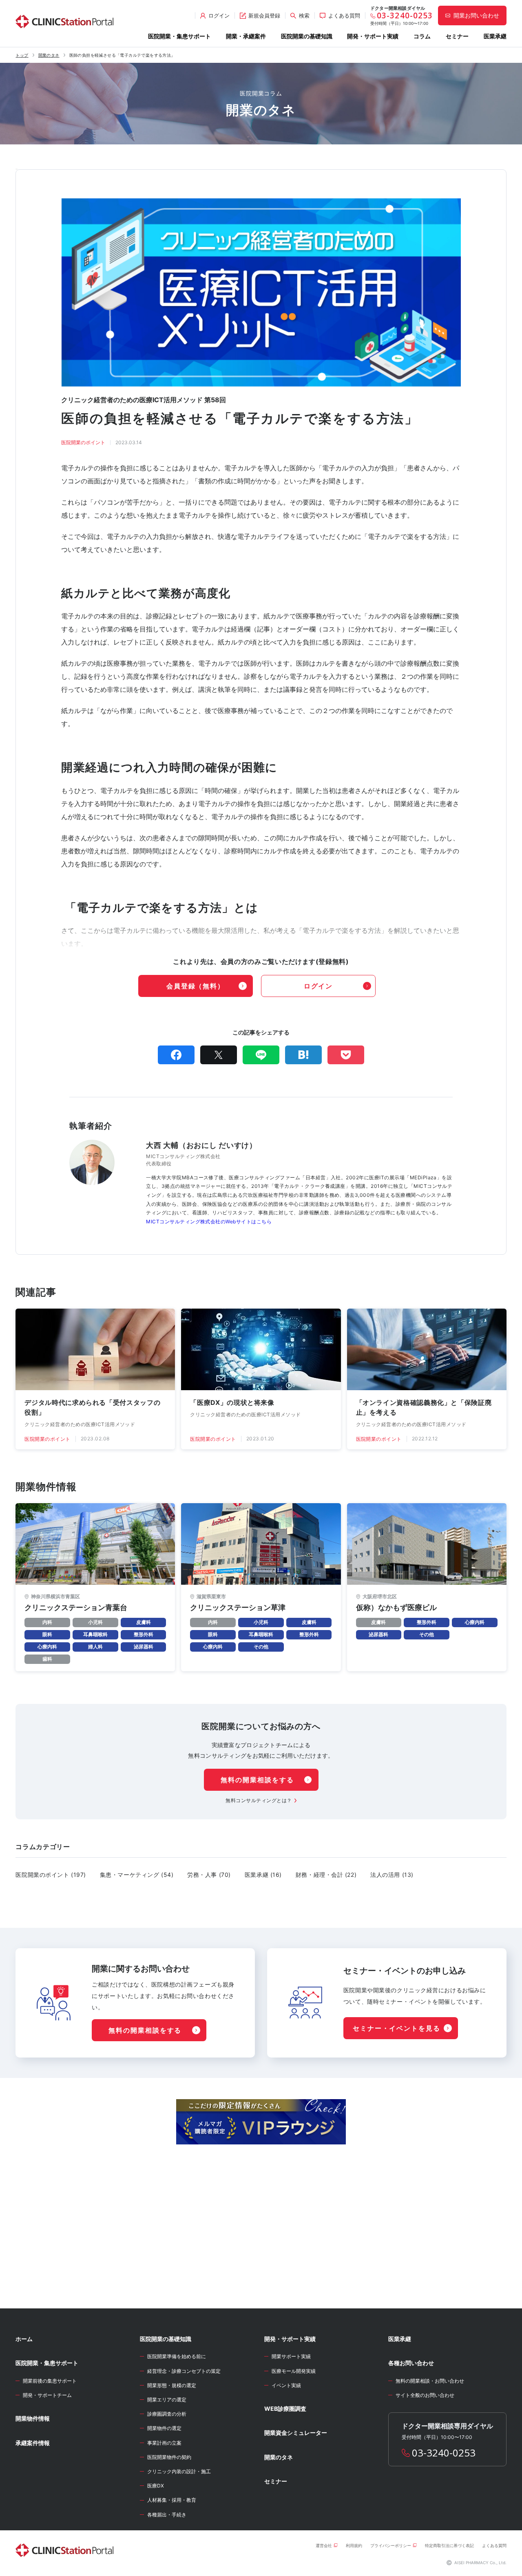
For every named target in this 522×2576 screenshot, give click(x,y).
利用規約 (354, 2545)
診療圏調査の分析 (167, 2414)
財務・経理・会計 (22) (326, 1875)
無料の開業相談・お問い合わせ (430, 2381)
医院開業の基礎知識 (307, 36)
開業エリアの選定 (167, 2400)
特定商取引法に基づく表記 (449, 2545)
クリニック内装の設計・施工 (179, 2471)
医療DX (156, 2486)
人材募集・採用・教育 (172, 2500)
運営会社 (324, 2545)
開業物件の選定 (164, 2428)
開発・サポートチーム (47, 2395)
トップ (22, 55)
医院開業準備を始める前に (177, 2356)
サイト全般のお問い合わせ (425, 2395)
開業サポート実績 (291, 2356)
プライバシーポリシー (391, 2545)
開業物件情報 (33, 2418)
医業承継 (495, 36)
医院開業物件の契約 (169, 2457)
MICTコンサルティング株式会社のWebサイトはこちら (209, 1222)
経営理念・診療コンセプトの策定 (184, 2371)
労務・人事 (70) (209, 1875)
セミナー (457, 36)
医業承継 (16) (263, 1875)
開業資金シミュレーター (296, 2433)
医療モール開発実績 (294, 2371)
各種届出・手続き (167, 2515)
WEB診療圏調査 (285, 2409)
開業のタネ (49, 55)
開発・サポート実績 (373, 36)
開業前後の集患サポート (50, 2381)
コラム (422, 36)
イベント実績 (286, 2385)
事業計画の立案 (164, 2443)
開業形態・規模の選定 (172, 2385)
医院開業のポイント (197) (51, 1875)
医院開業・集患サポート (179, 36)
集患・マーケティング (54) (137, 1875)
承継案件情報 (33, 2443)
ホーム (24, 2339)
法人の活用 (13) (392, 1875)
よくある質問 (494, 2545)
